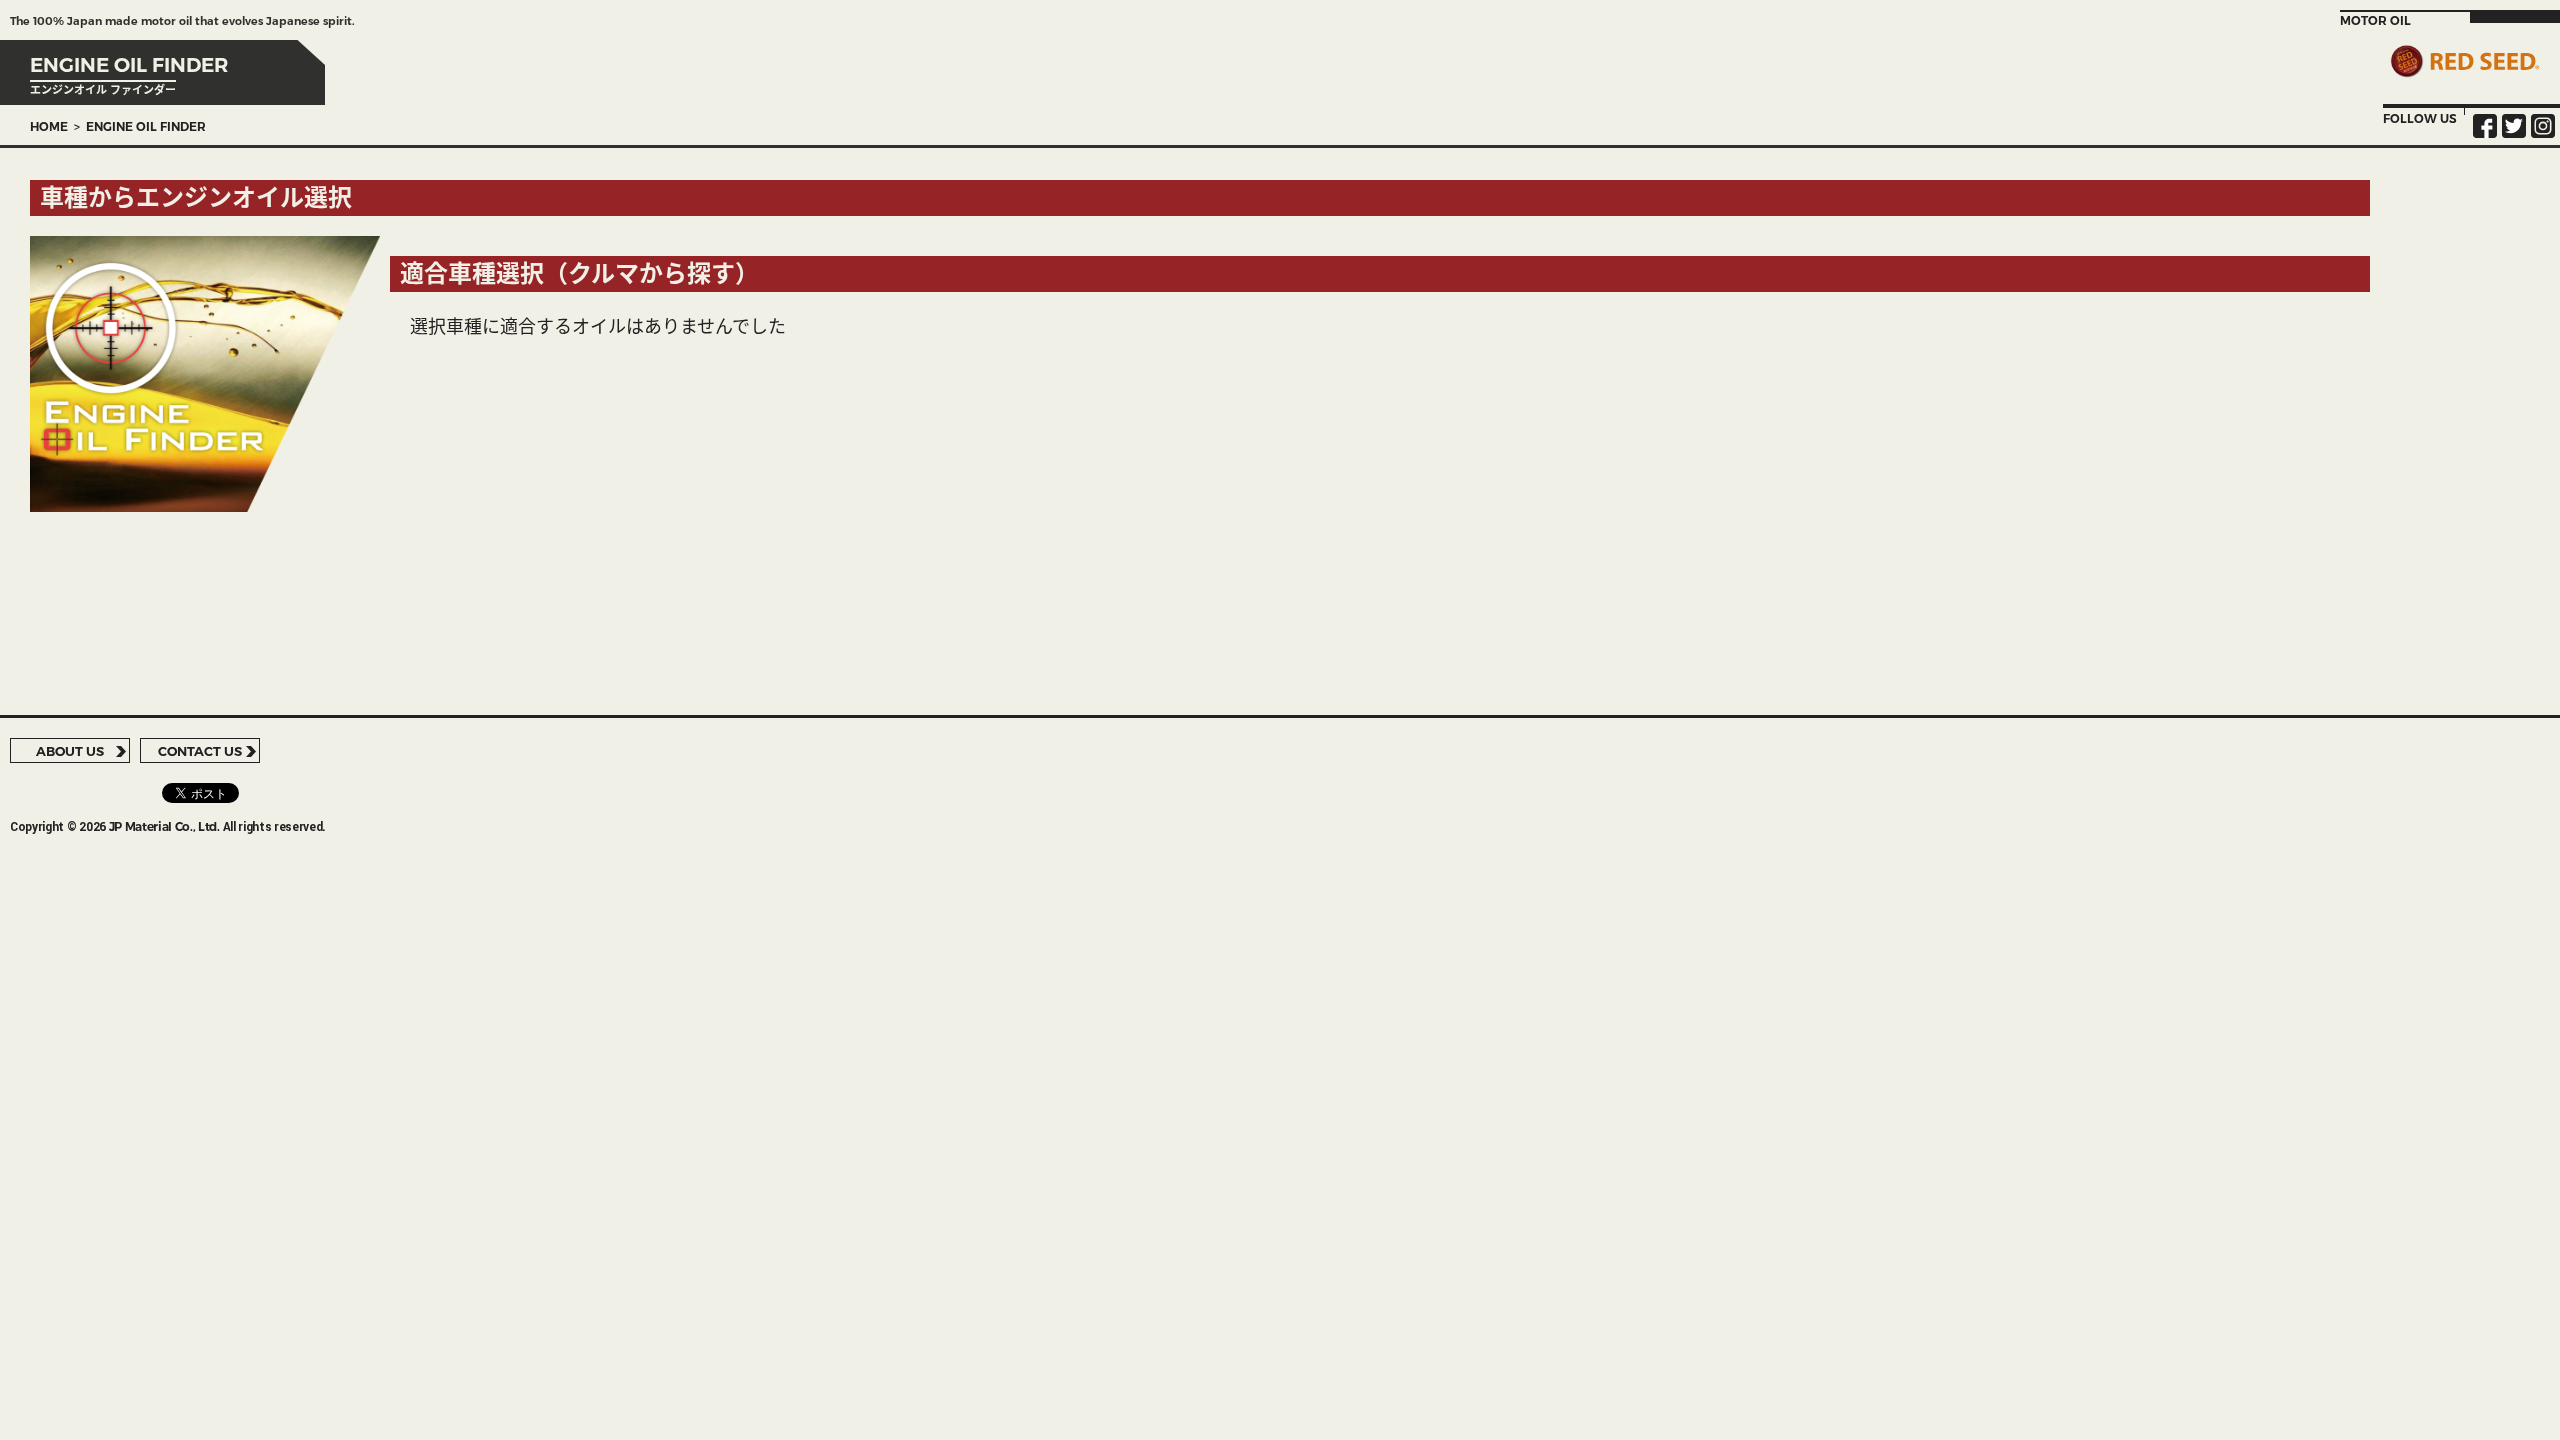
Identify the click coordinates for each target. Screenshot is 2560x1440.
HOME (49, 126)
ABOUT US (70, 751)
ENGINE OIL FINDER (146, 126)
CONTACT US (200, 751)
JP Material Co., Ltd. (164, 826)
